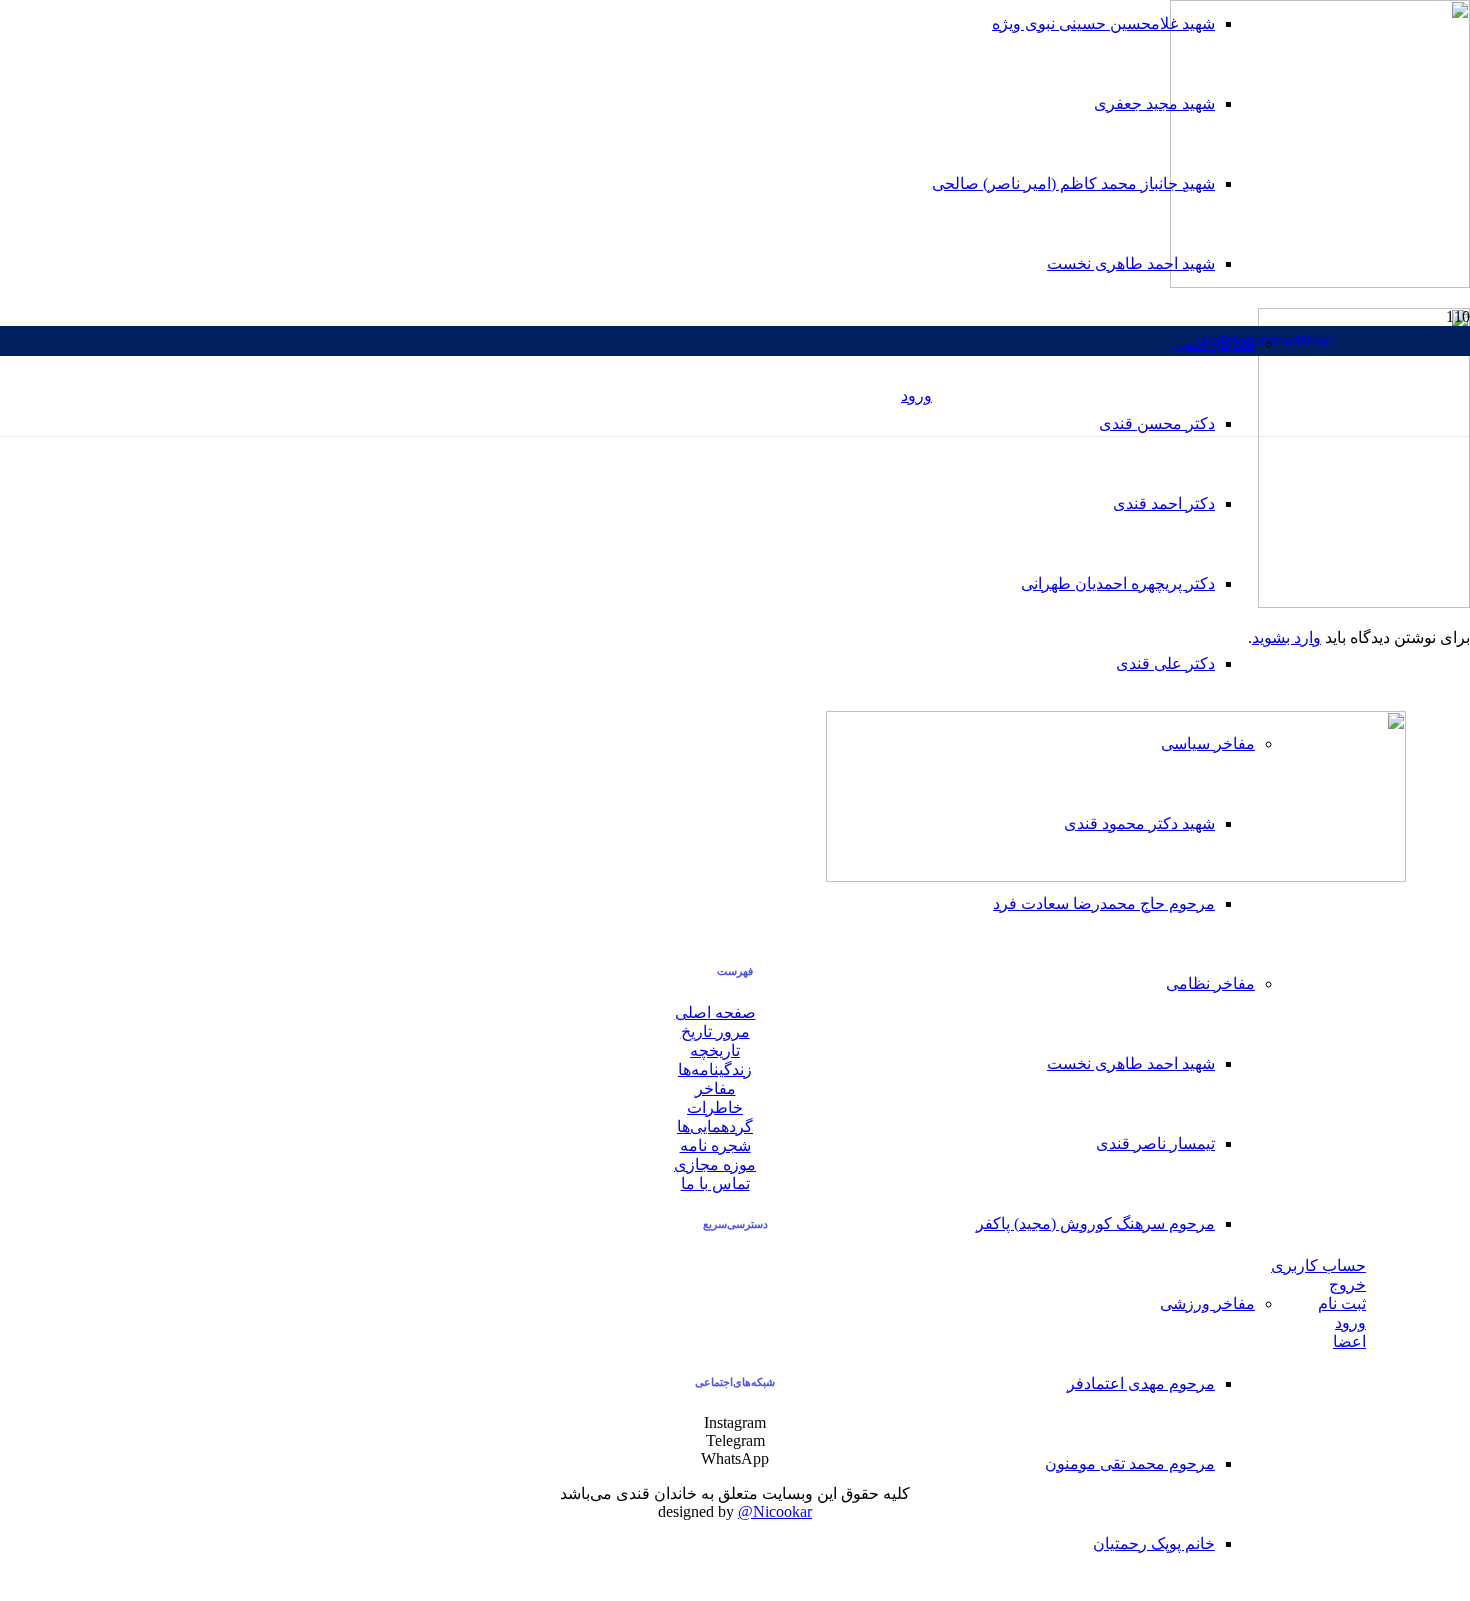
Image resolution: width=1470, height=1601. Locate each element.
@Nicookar (775, 1511)
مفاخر (715, 1088)
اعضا (1349, 1341)
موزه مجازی (715, 1164)
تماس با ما (715, 1183)
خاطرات (715, 1107)
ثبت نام (1342, 1303)
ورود (1350, 1322)
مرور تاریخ (715, 1031)
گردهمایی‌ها (715, 1126)
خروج (1347, 1284)
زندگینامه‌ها (715, 1069)
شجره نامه (715, 1145)
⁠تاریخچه (715, 1050)
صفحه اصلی (715, 1012)
